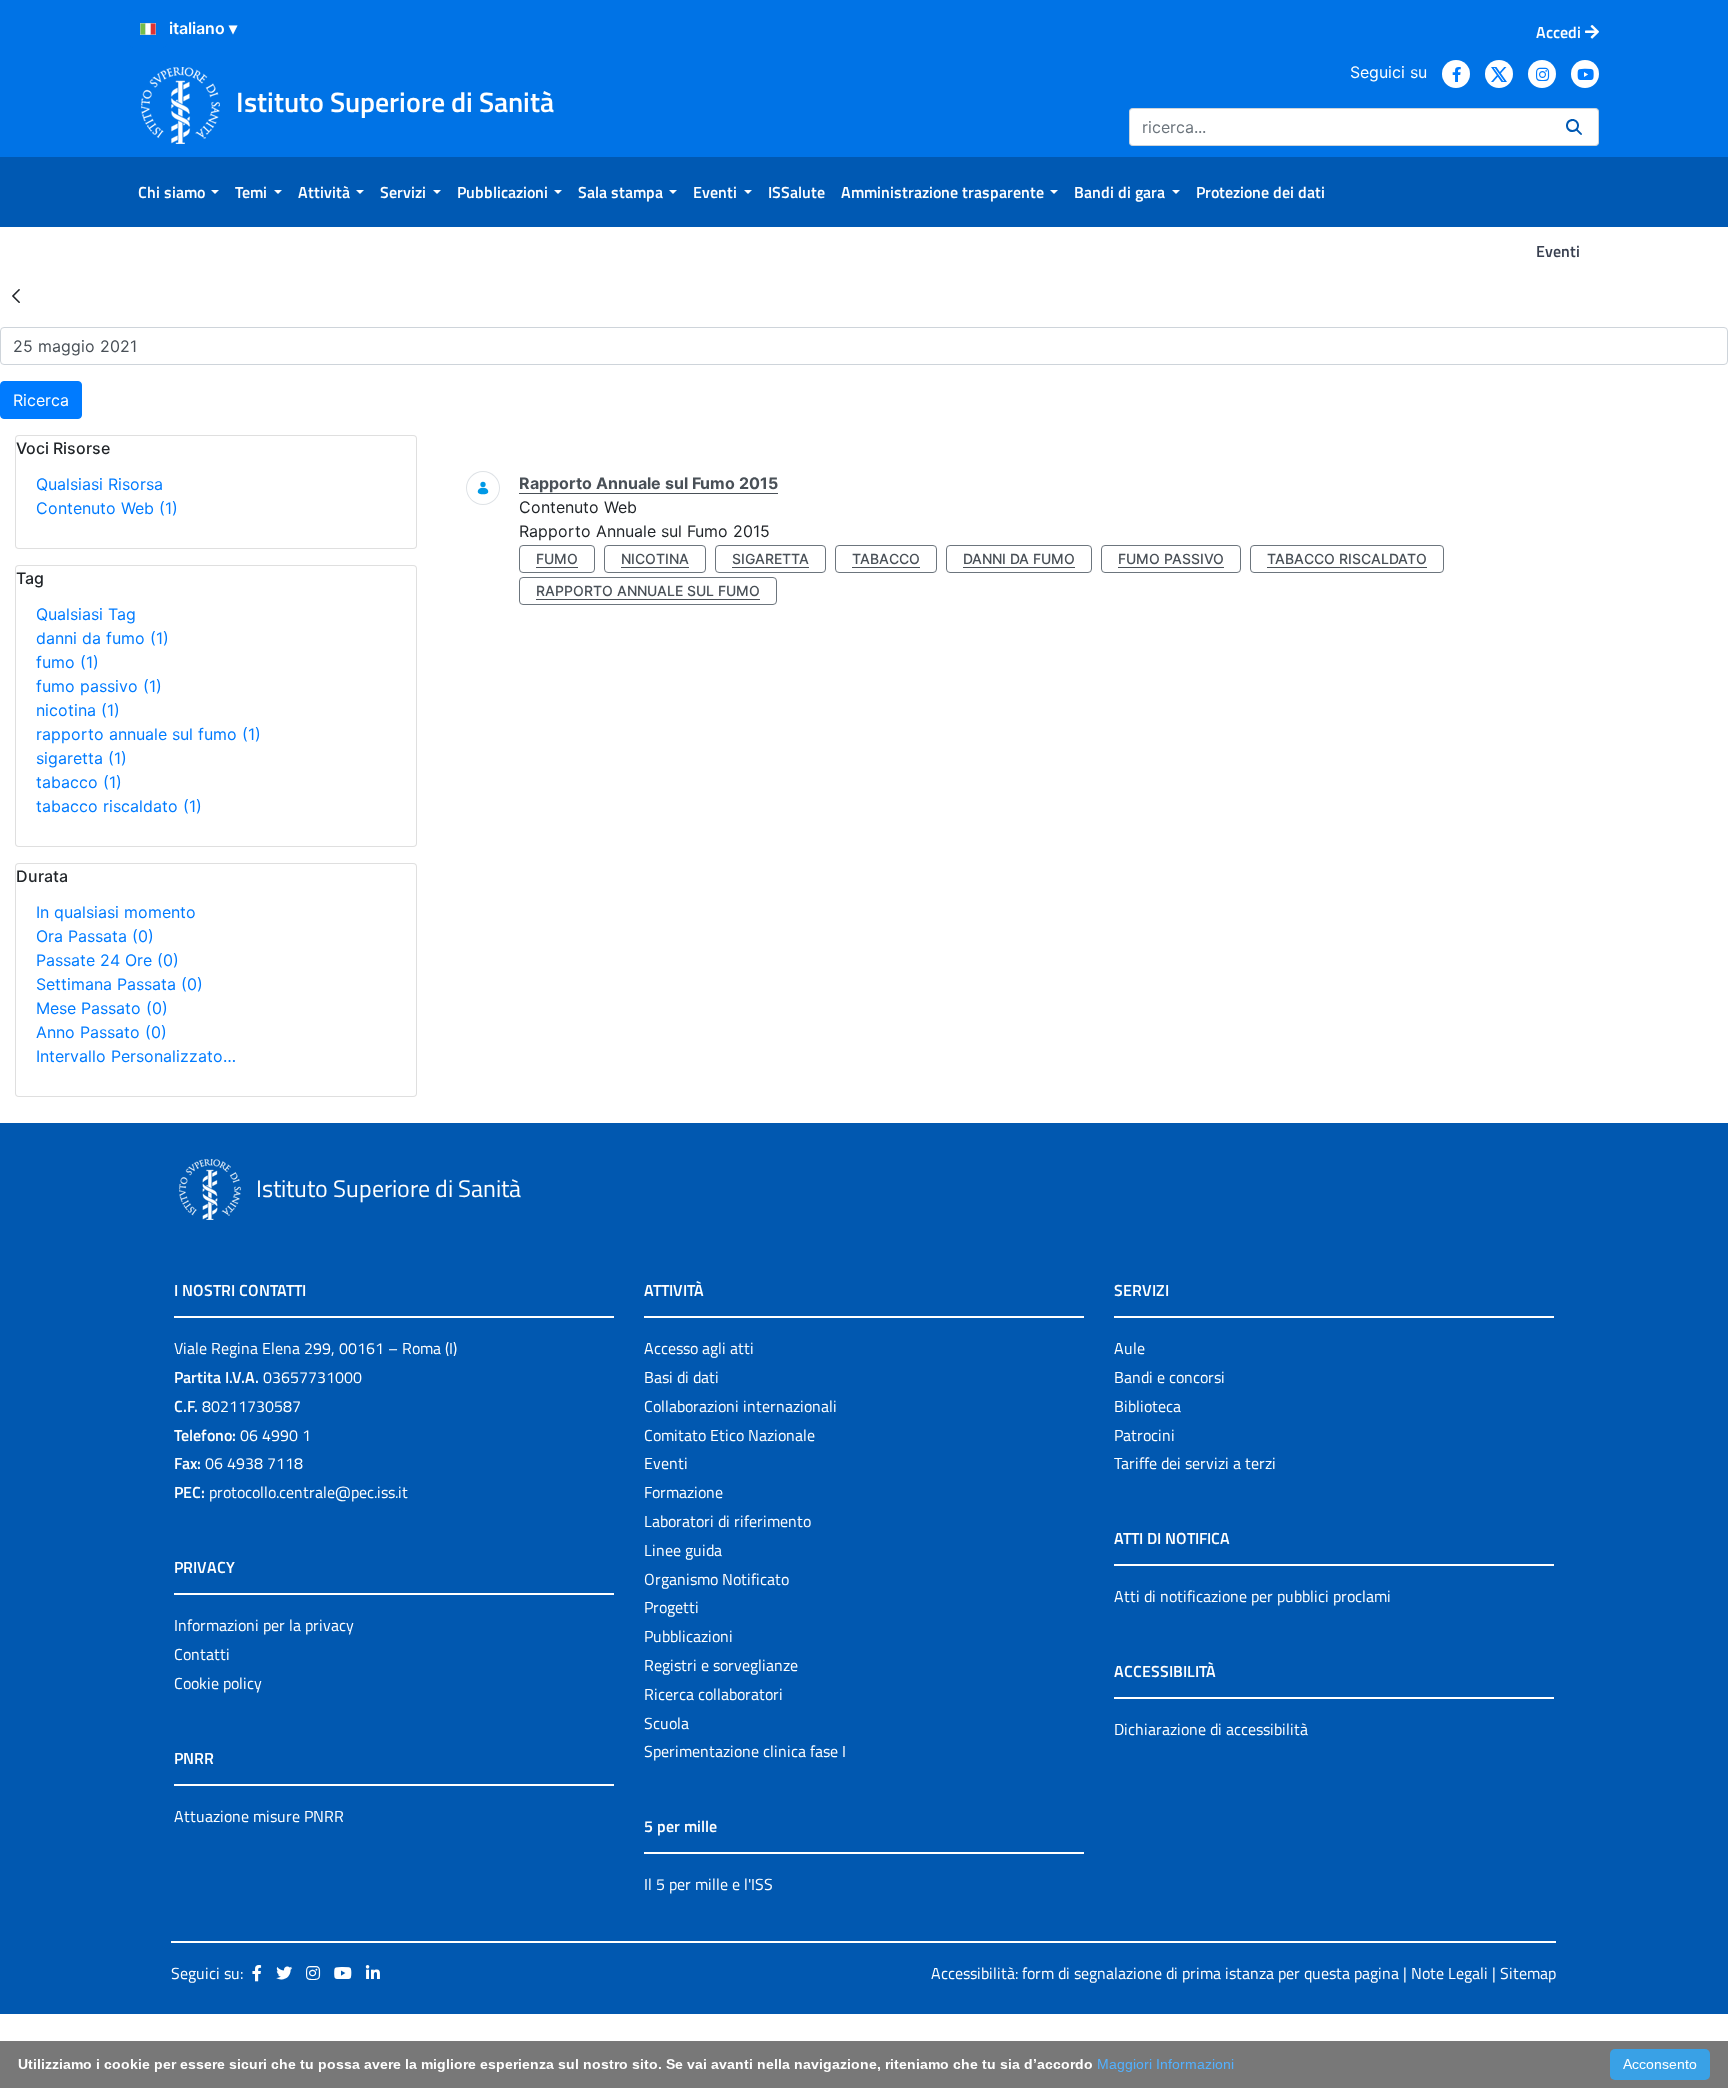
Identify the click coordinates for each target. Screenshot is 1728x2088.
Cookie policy (218, 1683)
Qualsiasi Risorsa (99, 484)
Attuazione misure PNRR (259, 1816)
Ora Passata (95, 936)
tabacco (79, 782)
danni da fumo (102, 638)
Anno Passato (101, 1032)
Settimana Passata (119, 984)
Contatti (202, 1654)
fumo (67, 662)
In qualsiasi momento (116, 912)
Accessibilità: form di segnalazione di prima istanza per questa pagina (1165, 1973)
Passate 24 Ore (107, 960)
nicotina (78, 710)
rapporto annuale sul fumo (148, 734)
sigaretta (81, 758)
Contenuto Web (107, 508)
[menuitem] (178, 192)
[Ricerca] (1574, 127)
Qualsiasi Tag (86, 614)
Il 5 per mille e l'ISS (708, 1884)
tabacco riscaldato (119, 806)
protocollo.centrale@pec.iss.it (308, 1492)
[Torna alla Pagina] (16, 295)
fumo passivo (99, 686)
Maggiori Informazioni (1165, 2064)
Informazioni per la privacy (264, 1625)
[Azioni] (148, 29)
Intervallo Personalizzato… (136, 1056)
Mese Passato (102, 1008)
